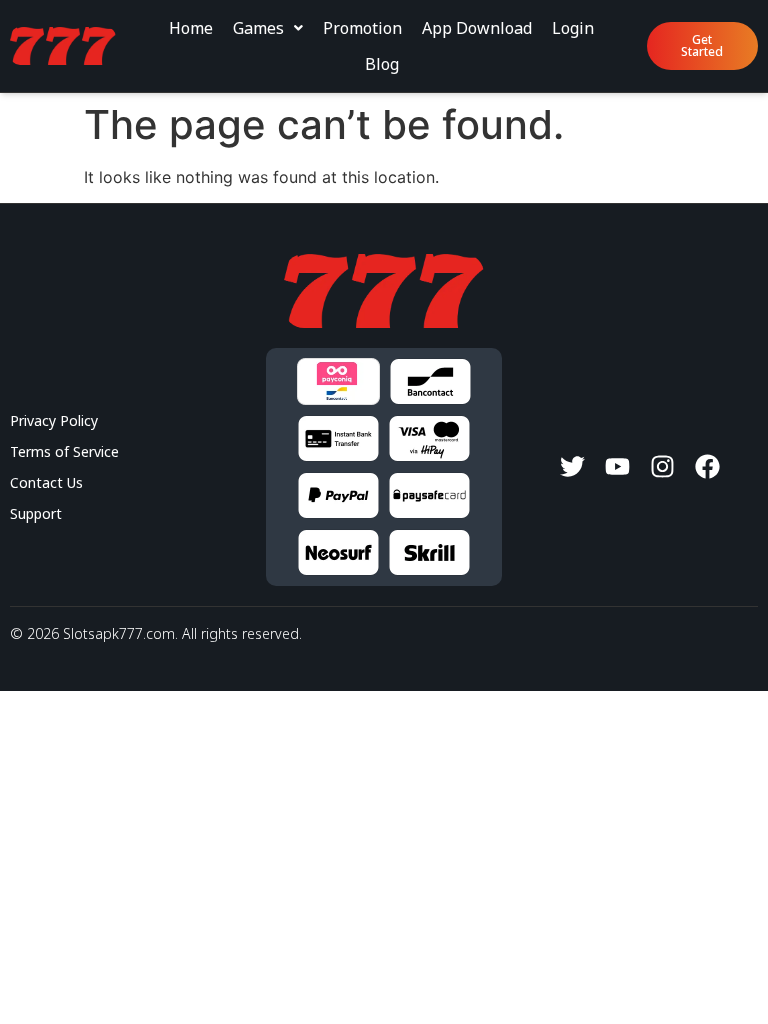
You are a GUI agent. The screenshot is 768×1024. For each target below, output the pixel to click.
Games (258, 28)
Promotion (362, 28)
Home (191, 28)
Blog (382, 64)
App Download (477, 28)
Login (573, 28)
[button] (268, 28)
